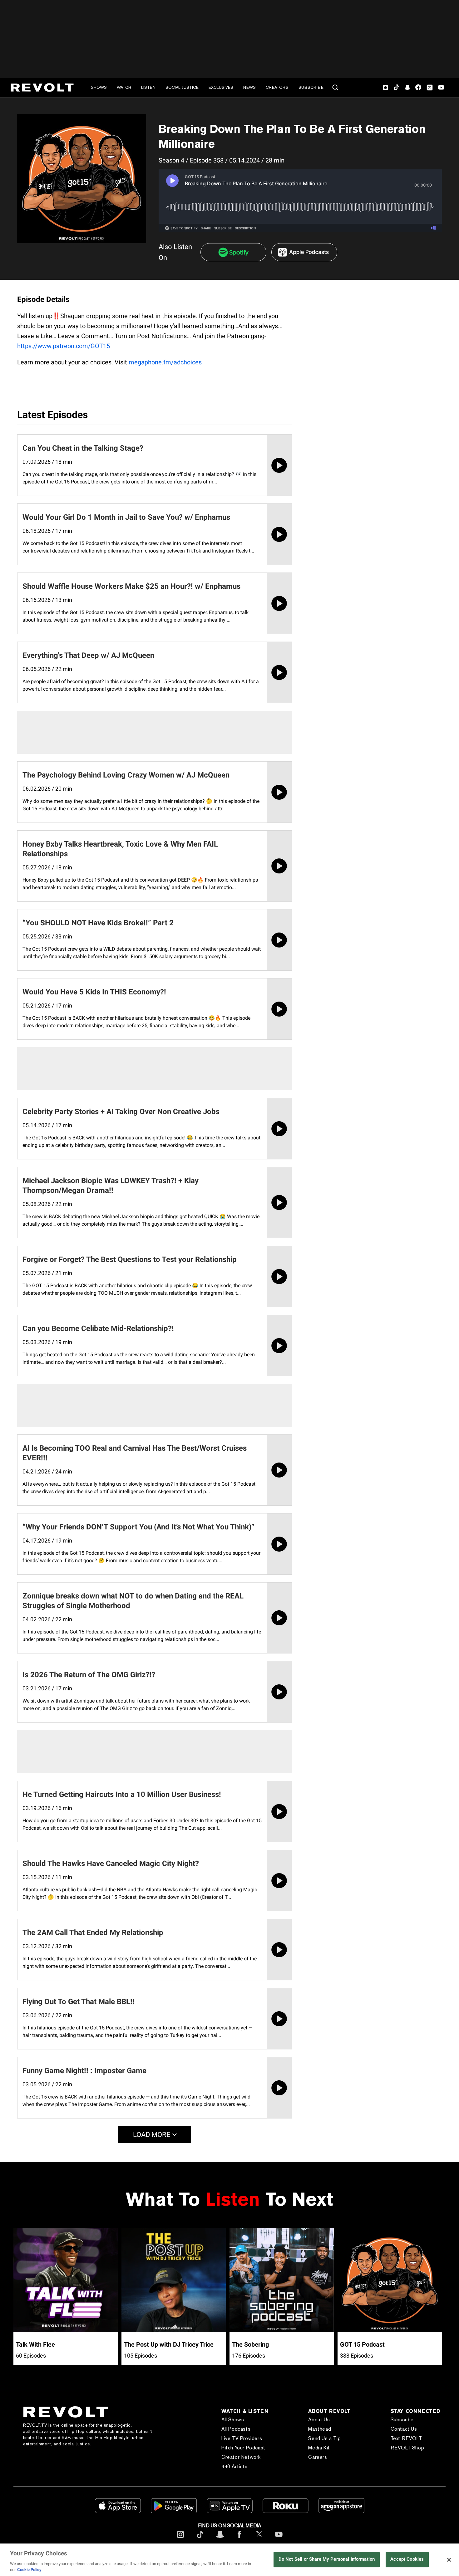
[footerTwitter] (259, 2539)
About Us (319, 2420)
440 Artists (234, 2466)
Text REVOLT (406, 2438)
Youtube (441, 88)
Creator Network (241, 2457)
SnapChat (407, 88)
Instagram (386, 88)
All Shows (233, 2420)
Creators (277, 87)
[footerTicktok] (200, 2539)
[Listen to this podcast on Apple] (304, 252)
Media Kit (319, 2448)
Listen (148, 87)
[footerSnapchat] (220, 2539)
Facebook (418, 88)
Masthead (320, 2429)
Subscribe (311, 87)
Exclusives (221, 87)
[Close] (449, 2560)
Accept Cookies (407, 2559)
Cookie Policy (29, 2570)
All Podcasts (236, 2429)
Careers (318, 2457)
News (249, 87)
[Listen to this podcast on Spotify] (233, 252)
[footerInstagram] (180, 2539)
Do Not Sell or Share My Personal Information (327, 2559)
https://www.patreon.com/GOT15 (64, 346)
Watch (124, 87)
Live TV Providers (242, 2438)
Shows (99, 87)
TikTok (396, 88)
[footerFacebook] (239, 2539)
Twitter (430, 88)
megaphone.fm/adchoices (165, 362)
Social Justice (182, 87)
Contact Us (404, 2429)
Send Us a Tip (324, 2438)
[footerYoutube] (279, 2539)
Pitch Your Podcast (243, 2448)
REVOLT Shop (407, 2448)
